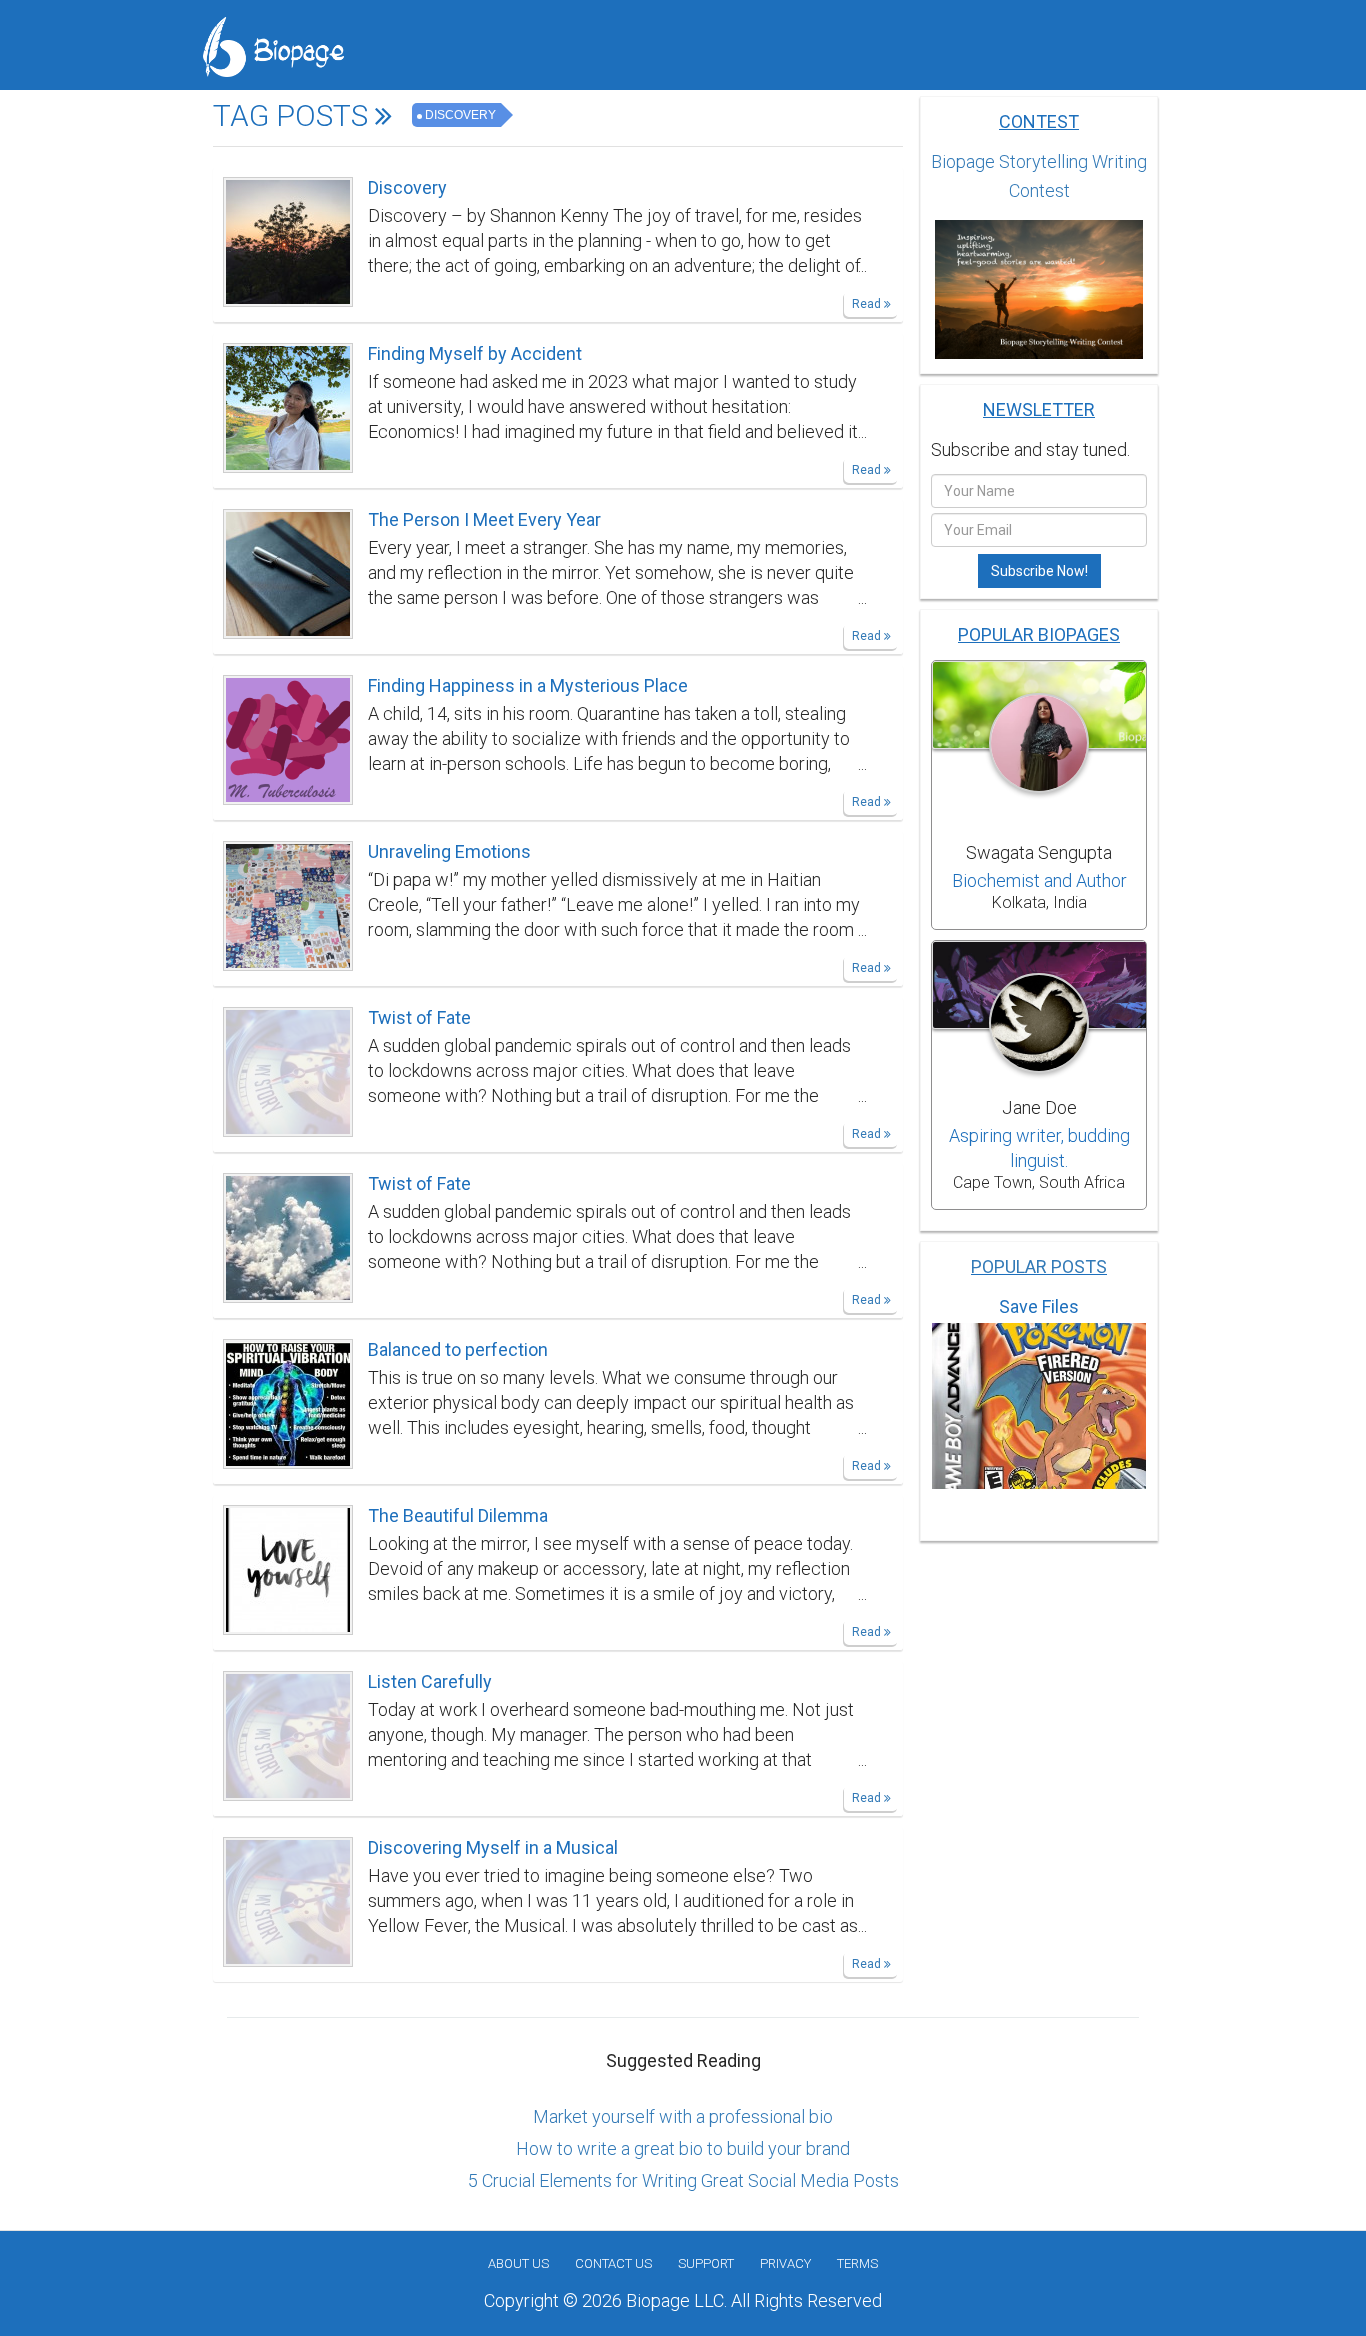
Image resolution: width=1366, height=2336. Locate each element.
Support (706, 2263)
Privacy (785, 2263)
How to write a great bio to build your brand (683, 2148)
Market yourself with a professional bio (683, 2116)
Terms (857, 2263)
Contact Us (613, 2263)
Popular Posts (1039, 1266)
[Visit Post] (288, 240)
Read (868, 304)
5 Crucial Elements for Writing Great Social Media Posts (683, 2180)
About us (518, 2263)
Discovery (460, 115)
